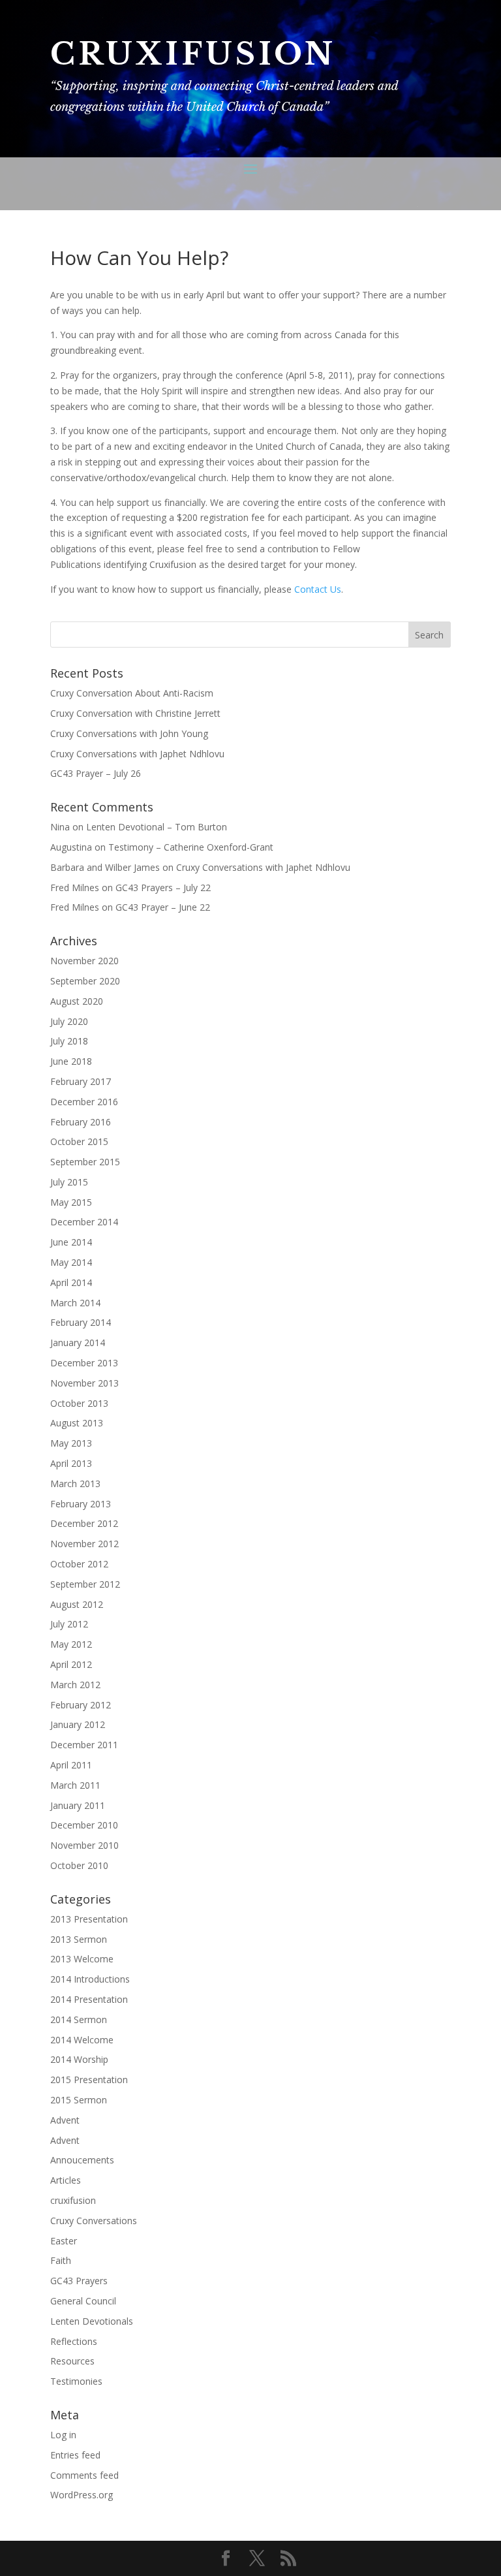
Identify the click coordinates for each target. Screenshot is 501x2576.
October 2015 (79, 1141)
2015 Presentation (89, 2080)
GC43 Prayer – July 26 (96, 773)
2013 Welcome (82, 1959)
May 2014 (71, 1262)
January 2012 (78, 1724)
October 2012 (79, 1564)
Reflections (74, 2341)
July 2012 (69, 1624)
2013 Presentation (89, 1919)
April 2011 (71, 1765)
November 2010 (84, 1845)
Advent (65, 2120)
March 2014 (75, 1303)
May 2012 (71, 1644)
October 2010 (79, 1865)
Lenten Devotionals (92, 2321)
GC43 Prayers (79, 2281)
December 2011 (84, 1745)
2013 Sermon (79, 1939)
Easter (64, 2241)
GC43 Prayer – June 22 (163, 907)
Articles (66, 2180)
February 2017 (81, 1081)
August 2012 (77, 1604)
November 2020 (84, 961)
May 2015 (71, 1202)
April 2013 (71, 1463)
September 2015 (85, 1162)
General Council (83, 2301)
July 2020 (69, 1021)
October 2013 (79, 1403)
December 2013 (84, 1363)
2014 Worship (79, 2059)
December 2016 (84, 1102)
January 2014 (78, 1343)
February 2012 (81, 1705)
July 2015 (69, 1182)
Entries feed (75, 2455)
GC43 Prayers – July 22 (163, 887)
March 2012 (75, 1685)
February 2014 (81, 1322)
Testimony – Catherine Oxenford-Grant (191, 847)
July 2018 (69, 1041)
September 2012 (85, 1584)
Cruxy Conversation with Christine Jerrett (135, 713)
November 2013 (84, 1383)
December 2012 (84, 1523)
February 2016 (81, 1122)
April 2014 (71, 1282)
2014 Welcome (82, 2040)
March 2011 (75, 1785)
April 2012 (71, 1664)
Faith (61, 2260)
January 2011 (78, 1805)
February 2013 (81, 1504)
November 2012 (84, 1544)
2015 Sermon (79, 2100)
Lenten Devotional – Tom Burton (157, 827)
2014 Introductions (90, 1979)
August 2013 (77, 1423)
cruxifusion (73, 2200)
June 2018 (71, 1061)
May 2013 (71, 1443)
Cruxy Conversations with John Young (129, 733)
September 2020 (85, 981)
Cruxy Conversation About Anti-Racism (132, 693)
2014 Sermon (79, 2019)
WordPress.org (82, 2495)
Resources (72, 2361)
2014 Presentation (89, 1999)
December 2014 (84, 1222)
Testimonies (76, 2381)
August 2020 (77, 1001)
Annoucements (82, 2160)
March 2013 (75, 1484)
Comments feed (84, 2475)
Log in (63, 2435)
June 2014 (71, 1242)
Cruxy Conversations (94, 2221)
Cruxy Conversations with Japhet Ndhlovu (137, 754)
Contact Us (318, 589)
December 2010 (84, 1825)
